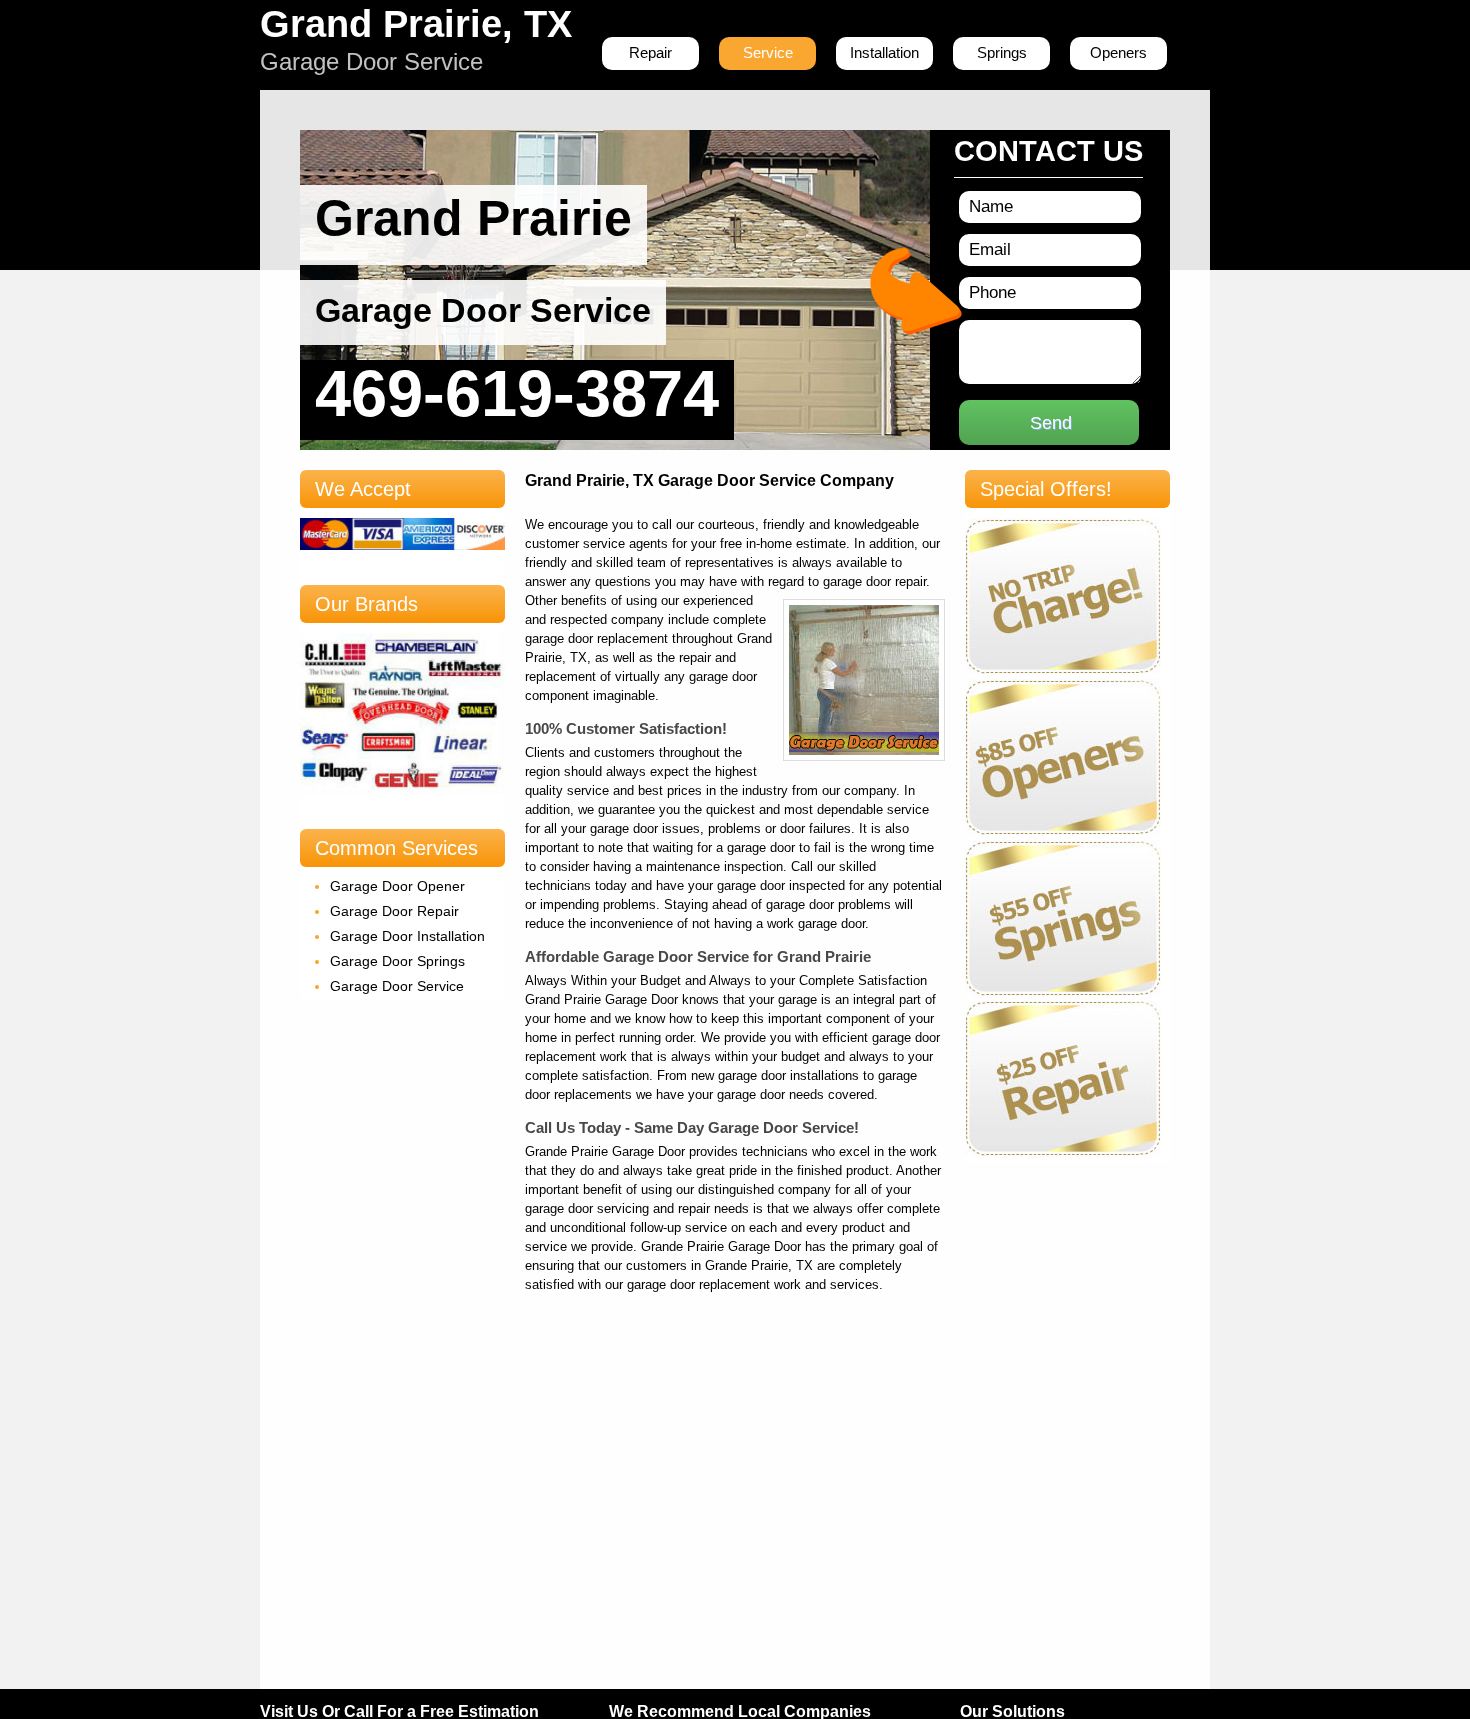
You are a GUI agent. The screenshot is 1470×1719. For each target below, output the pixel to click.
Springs (1002, 52)
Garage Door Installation (407, 936)
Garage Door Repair (394, 911)
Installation (884, 52)
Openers (1118, 52)
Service (768, 52)
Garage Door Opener (397, 886)
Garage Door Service (397, 986)
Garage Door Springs (397, 961)
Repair (650, 52)
